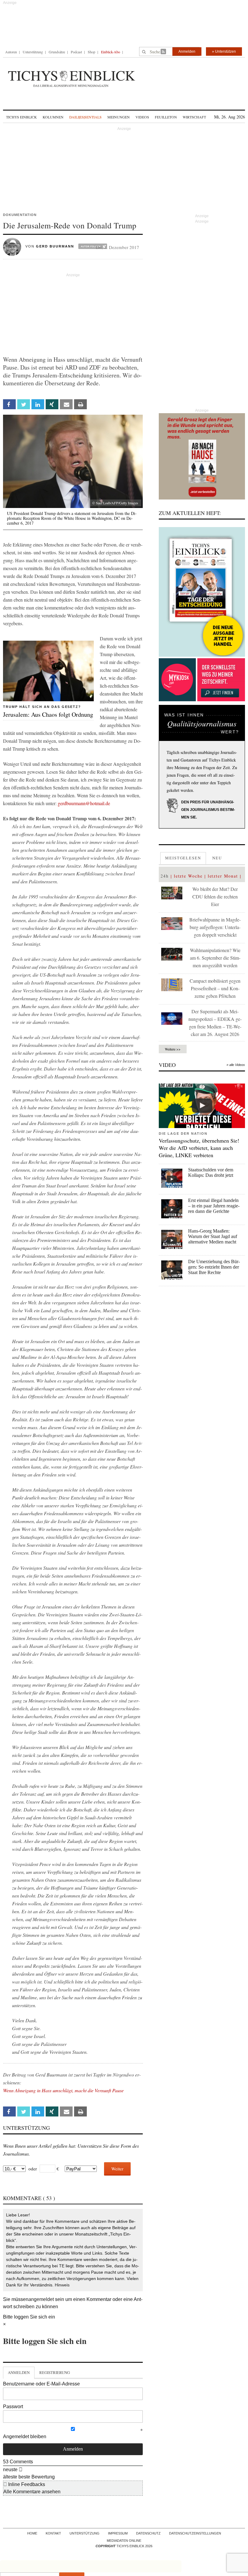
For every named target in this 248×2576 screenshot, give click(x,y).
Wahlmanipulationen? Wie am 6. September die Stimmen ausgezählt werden (215, 958)
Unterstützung (33, 52)
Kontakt (53, 2533)
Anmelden (187, 51)
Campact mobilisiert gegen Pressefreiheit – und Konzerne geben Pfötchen (215, 988)
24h (165, 876)
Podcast (76, 52)
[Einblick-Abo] (202, 592)
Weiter (117, 2169)
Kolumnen (53, 117)
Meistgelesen (183, 858)
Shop (91, 52)
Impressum (118, 2533)
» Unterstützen (224, 51)
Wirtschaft (194, 117)
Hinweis (62, 2285)
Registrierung (55, 2372)
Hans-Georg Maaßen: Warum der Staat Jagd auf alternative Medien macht (213, 1236)
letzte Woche (188, 876)
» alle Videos (236, 1065)
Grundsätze (57, 52)
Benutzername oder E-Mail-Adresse (41, 2384)
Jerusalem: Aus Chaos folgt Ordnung (48, 714)
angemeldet (41, 2299)
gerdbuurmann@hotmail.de (84, 803)
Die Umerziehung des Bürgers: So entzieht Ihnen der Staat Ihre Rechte (214, 1267)
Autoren (11, 52)
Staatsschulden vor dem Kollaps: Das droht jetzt (211, 1172)
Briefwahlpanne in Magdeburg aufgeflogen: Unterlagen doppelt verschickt (215, 927)
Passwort (13, 2407)
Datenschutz (148, 2533)
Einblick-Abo (111, 52)
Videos (142, 117)
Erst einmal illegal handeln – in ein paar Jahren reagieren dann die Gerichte (214, 1206)
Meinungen (119, 117)
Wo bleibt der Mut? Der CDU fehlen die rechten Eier (215, 896)
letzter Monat (223, 876)
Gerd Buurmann (55, 246)
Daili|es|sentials (85, 117)
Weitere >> (173, 1049)
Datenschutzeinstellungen (195, 2533)
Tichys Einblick (21, 117)
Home (32, 2533)
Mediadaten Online (124, 2541)
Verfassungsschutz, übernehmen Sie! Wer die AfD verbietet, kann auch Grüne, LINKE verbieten (199, 1148)
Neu (217, 858)
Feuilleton (166, 117)
